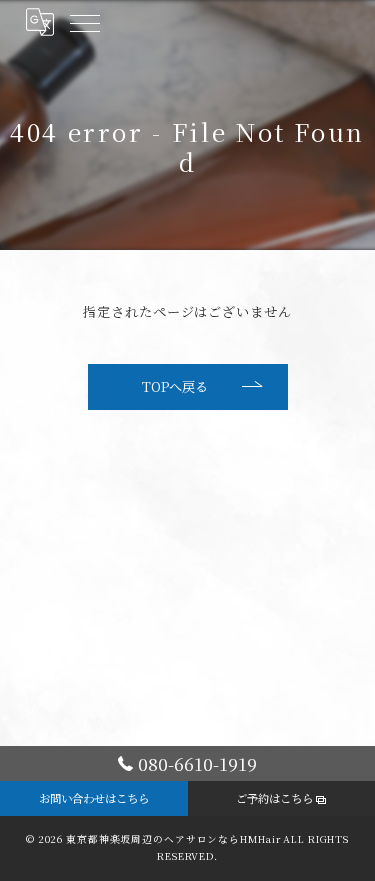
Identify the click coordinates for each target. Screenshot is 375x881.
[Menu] (84, 22)
